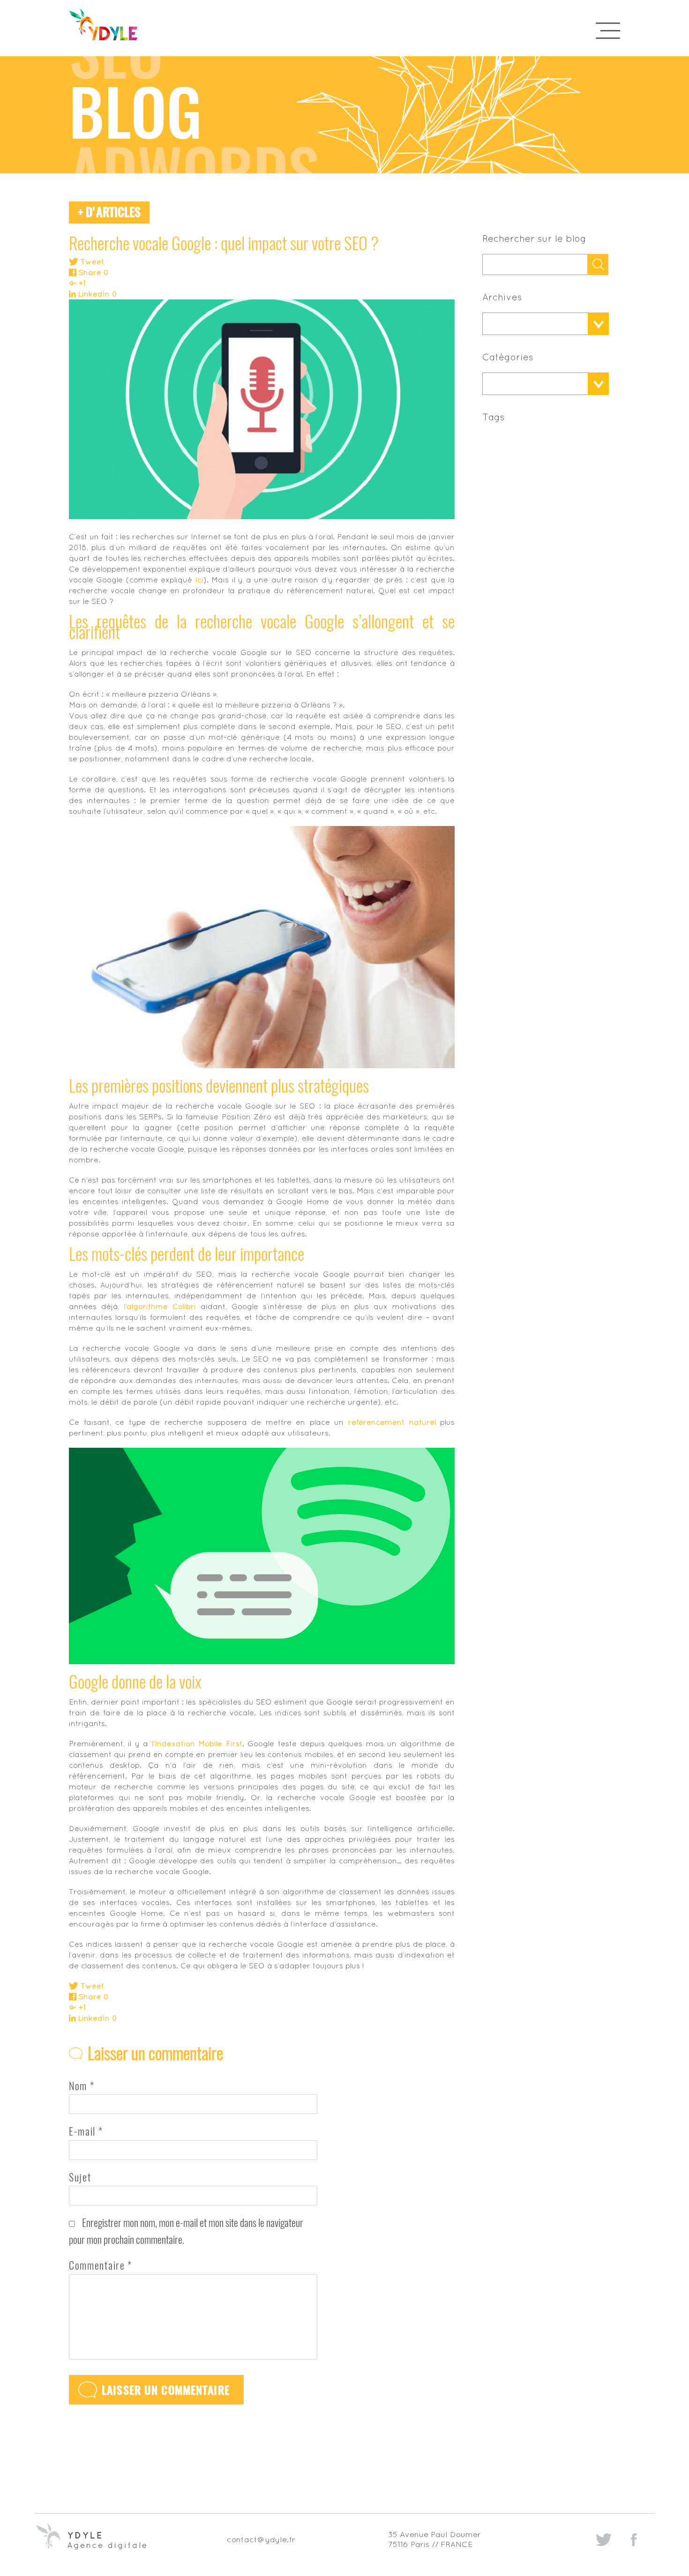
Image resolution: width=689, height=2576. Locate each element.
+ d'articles (109, 212)
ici (199, 580)
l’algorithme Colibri (160, 1306)
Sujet (80, 2177)
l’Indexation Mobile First (197, 1743)
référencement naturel (392, 1422)
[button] (535, 324)
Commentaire (101, 2265)
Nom (82, 2086)
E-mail (86, 2131)
